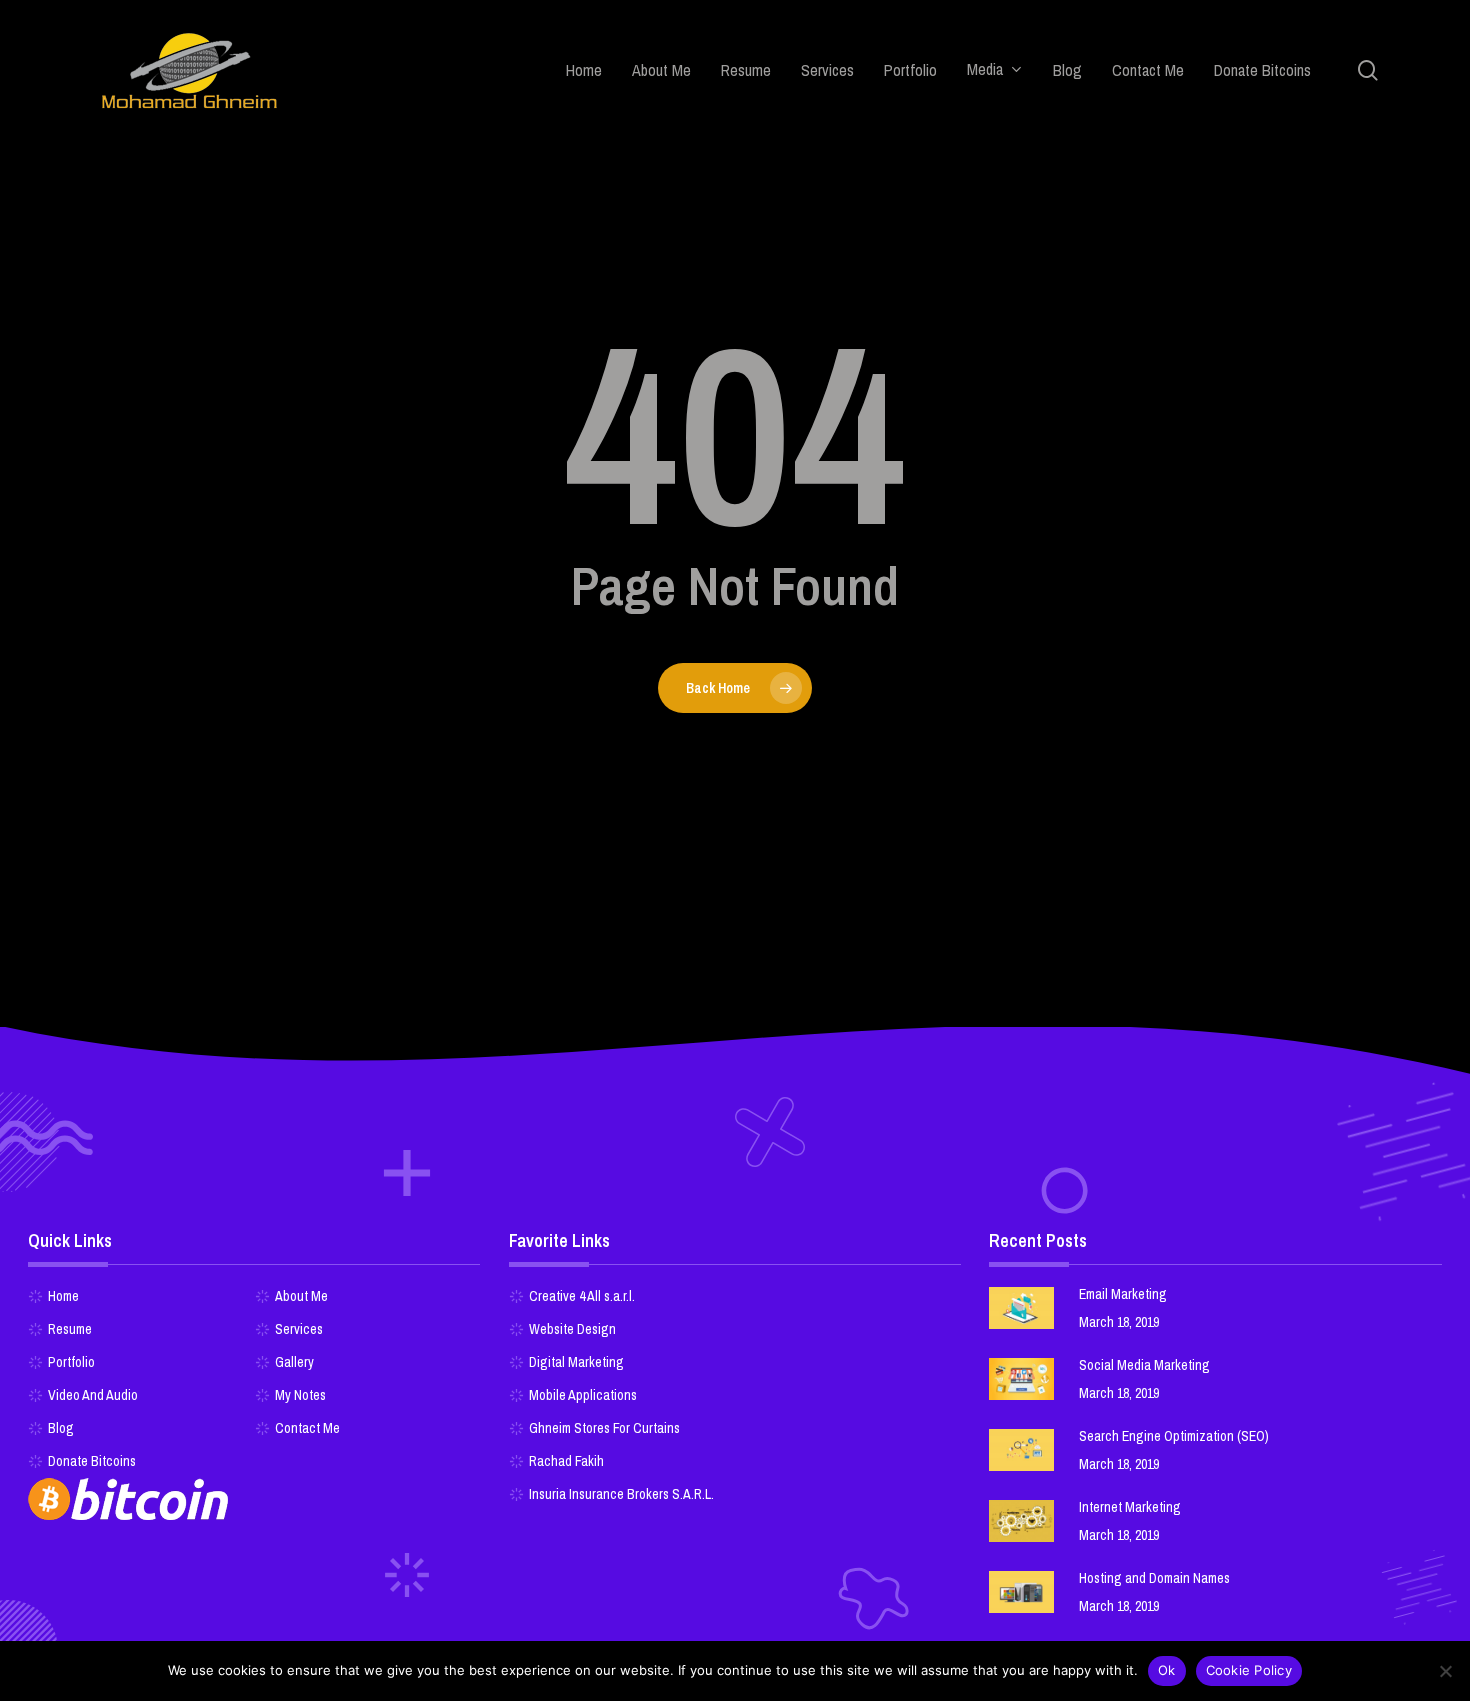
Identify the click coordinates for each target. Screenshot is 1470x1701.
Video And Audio (93, 1395)
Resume (70, 1329)
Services (299, 1329)
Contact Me (307, 1428)
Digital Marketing (576, 1362)
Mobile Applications (583, 1395)
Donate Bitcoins (92, 1461)
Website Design (572, 1329)
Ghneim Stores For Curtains (604, 1428)
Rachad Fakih (566, 1461)
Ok (1167, 1670)
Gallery (294, 1362)
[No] (1445, 1671)
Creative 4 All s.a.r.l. (582, 1296)
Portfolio (71, 1362)
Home (63, 1296)
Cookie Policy (1249, 1670)
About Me (301, 1296)
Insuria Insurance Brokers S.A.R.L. (621, 1494)
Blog (61, 1428)
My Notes (300, 1395)
